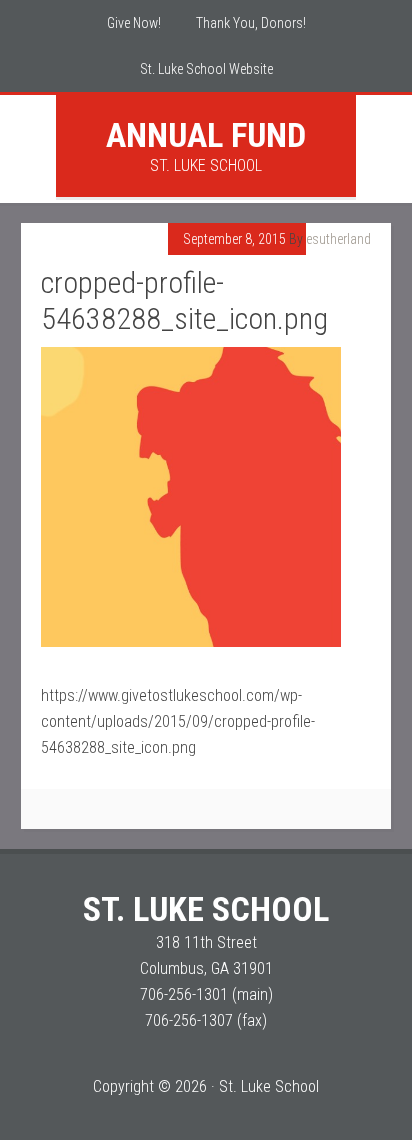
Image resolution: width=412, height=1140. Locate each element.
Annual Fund (206, 135)
